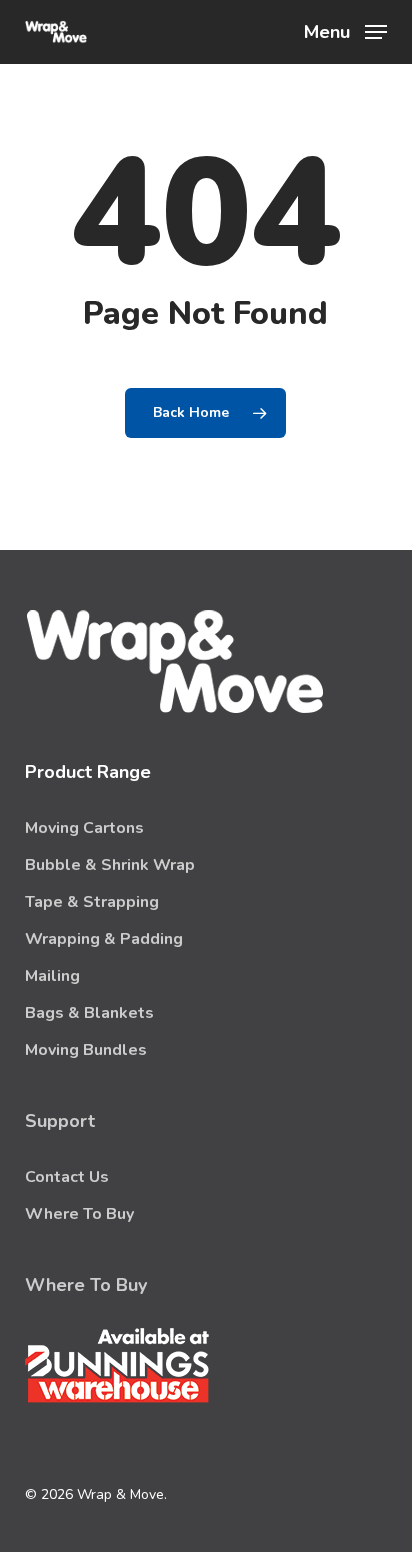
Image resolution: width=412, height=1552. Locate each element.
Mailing (52, 976)
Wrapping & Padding (104, 939)
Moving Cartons (84, 828)
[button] (345, 30)
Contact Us (67, 1177)
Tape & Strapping (92, 902)
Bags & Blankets (89, 1013)
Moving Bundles (86, 1050)
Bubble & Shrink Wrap (110, 865)
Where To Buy (79, 1214)
